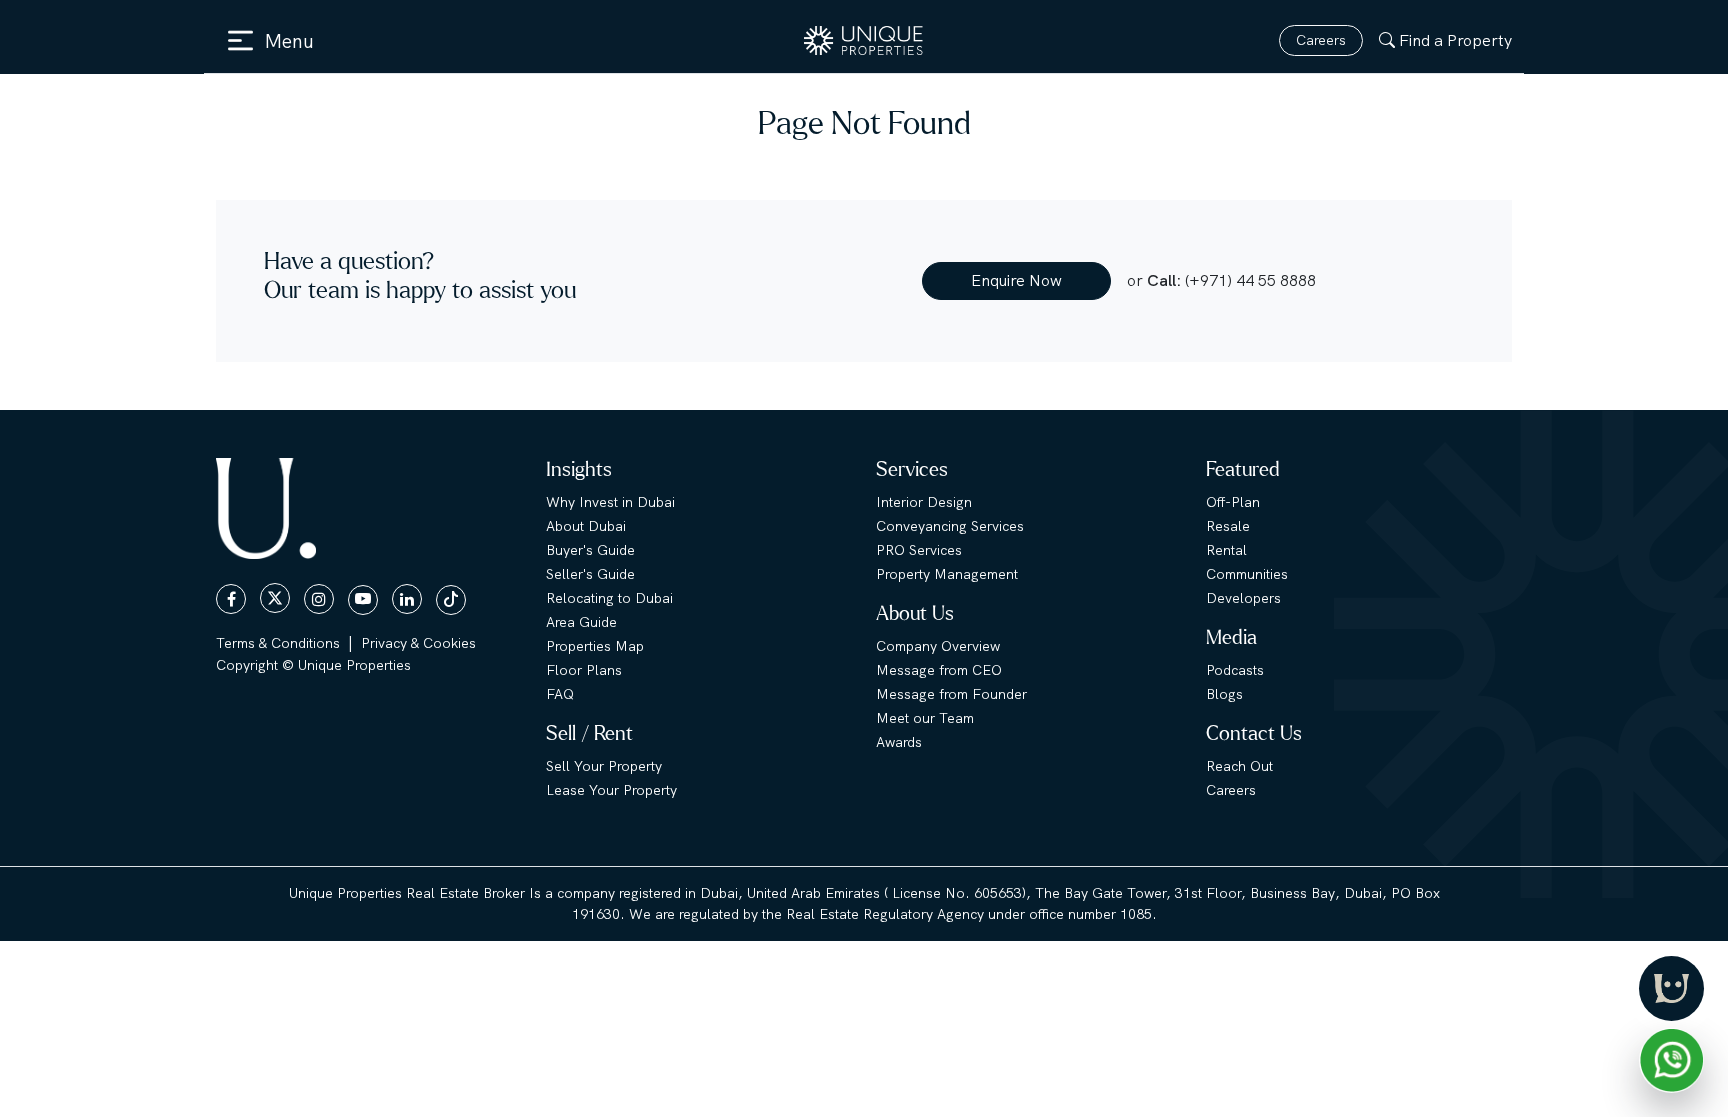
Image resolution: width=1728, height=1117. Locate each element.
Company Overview (938, 646)
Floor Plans (584, 670)
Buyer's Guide (590, 550)
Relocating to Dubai (609, 598)
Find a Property (1455, 40)
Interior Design (924, 502)
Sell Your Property (604, 766)
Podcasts (1235, 670)
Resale (1228, 526)
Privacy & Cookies (418, 643)
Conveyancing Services (950, 526)
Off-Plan (1233, 502)
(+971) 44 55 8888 (1250, 280)
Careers (1321, 40)
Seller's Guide (590, 574)
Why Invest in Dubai (610, 502)
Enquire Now (1016, 280)
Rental (1226, 550)
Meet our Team (925, 718)
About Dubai (586, 526)
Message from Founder (951, 694)
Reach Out (1239, 766)
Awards (899, 742)
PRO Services (919, 550)
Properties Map (595, 646)
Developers (1243, 598)
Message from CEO (939, 670)
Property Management (947, 574)
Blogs (1224, 694)
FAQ (560, 694)
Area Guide (581, 622)
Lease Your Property (611, 790)
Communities (1247, 574)
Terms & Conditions (278, 643)
